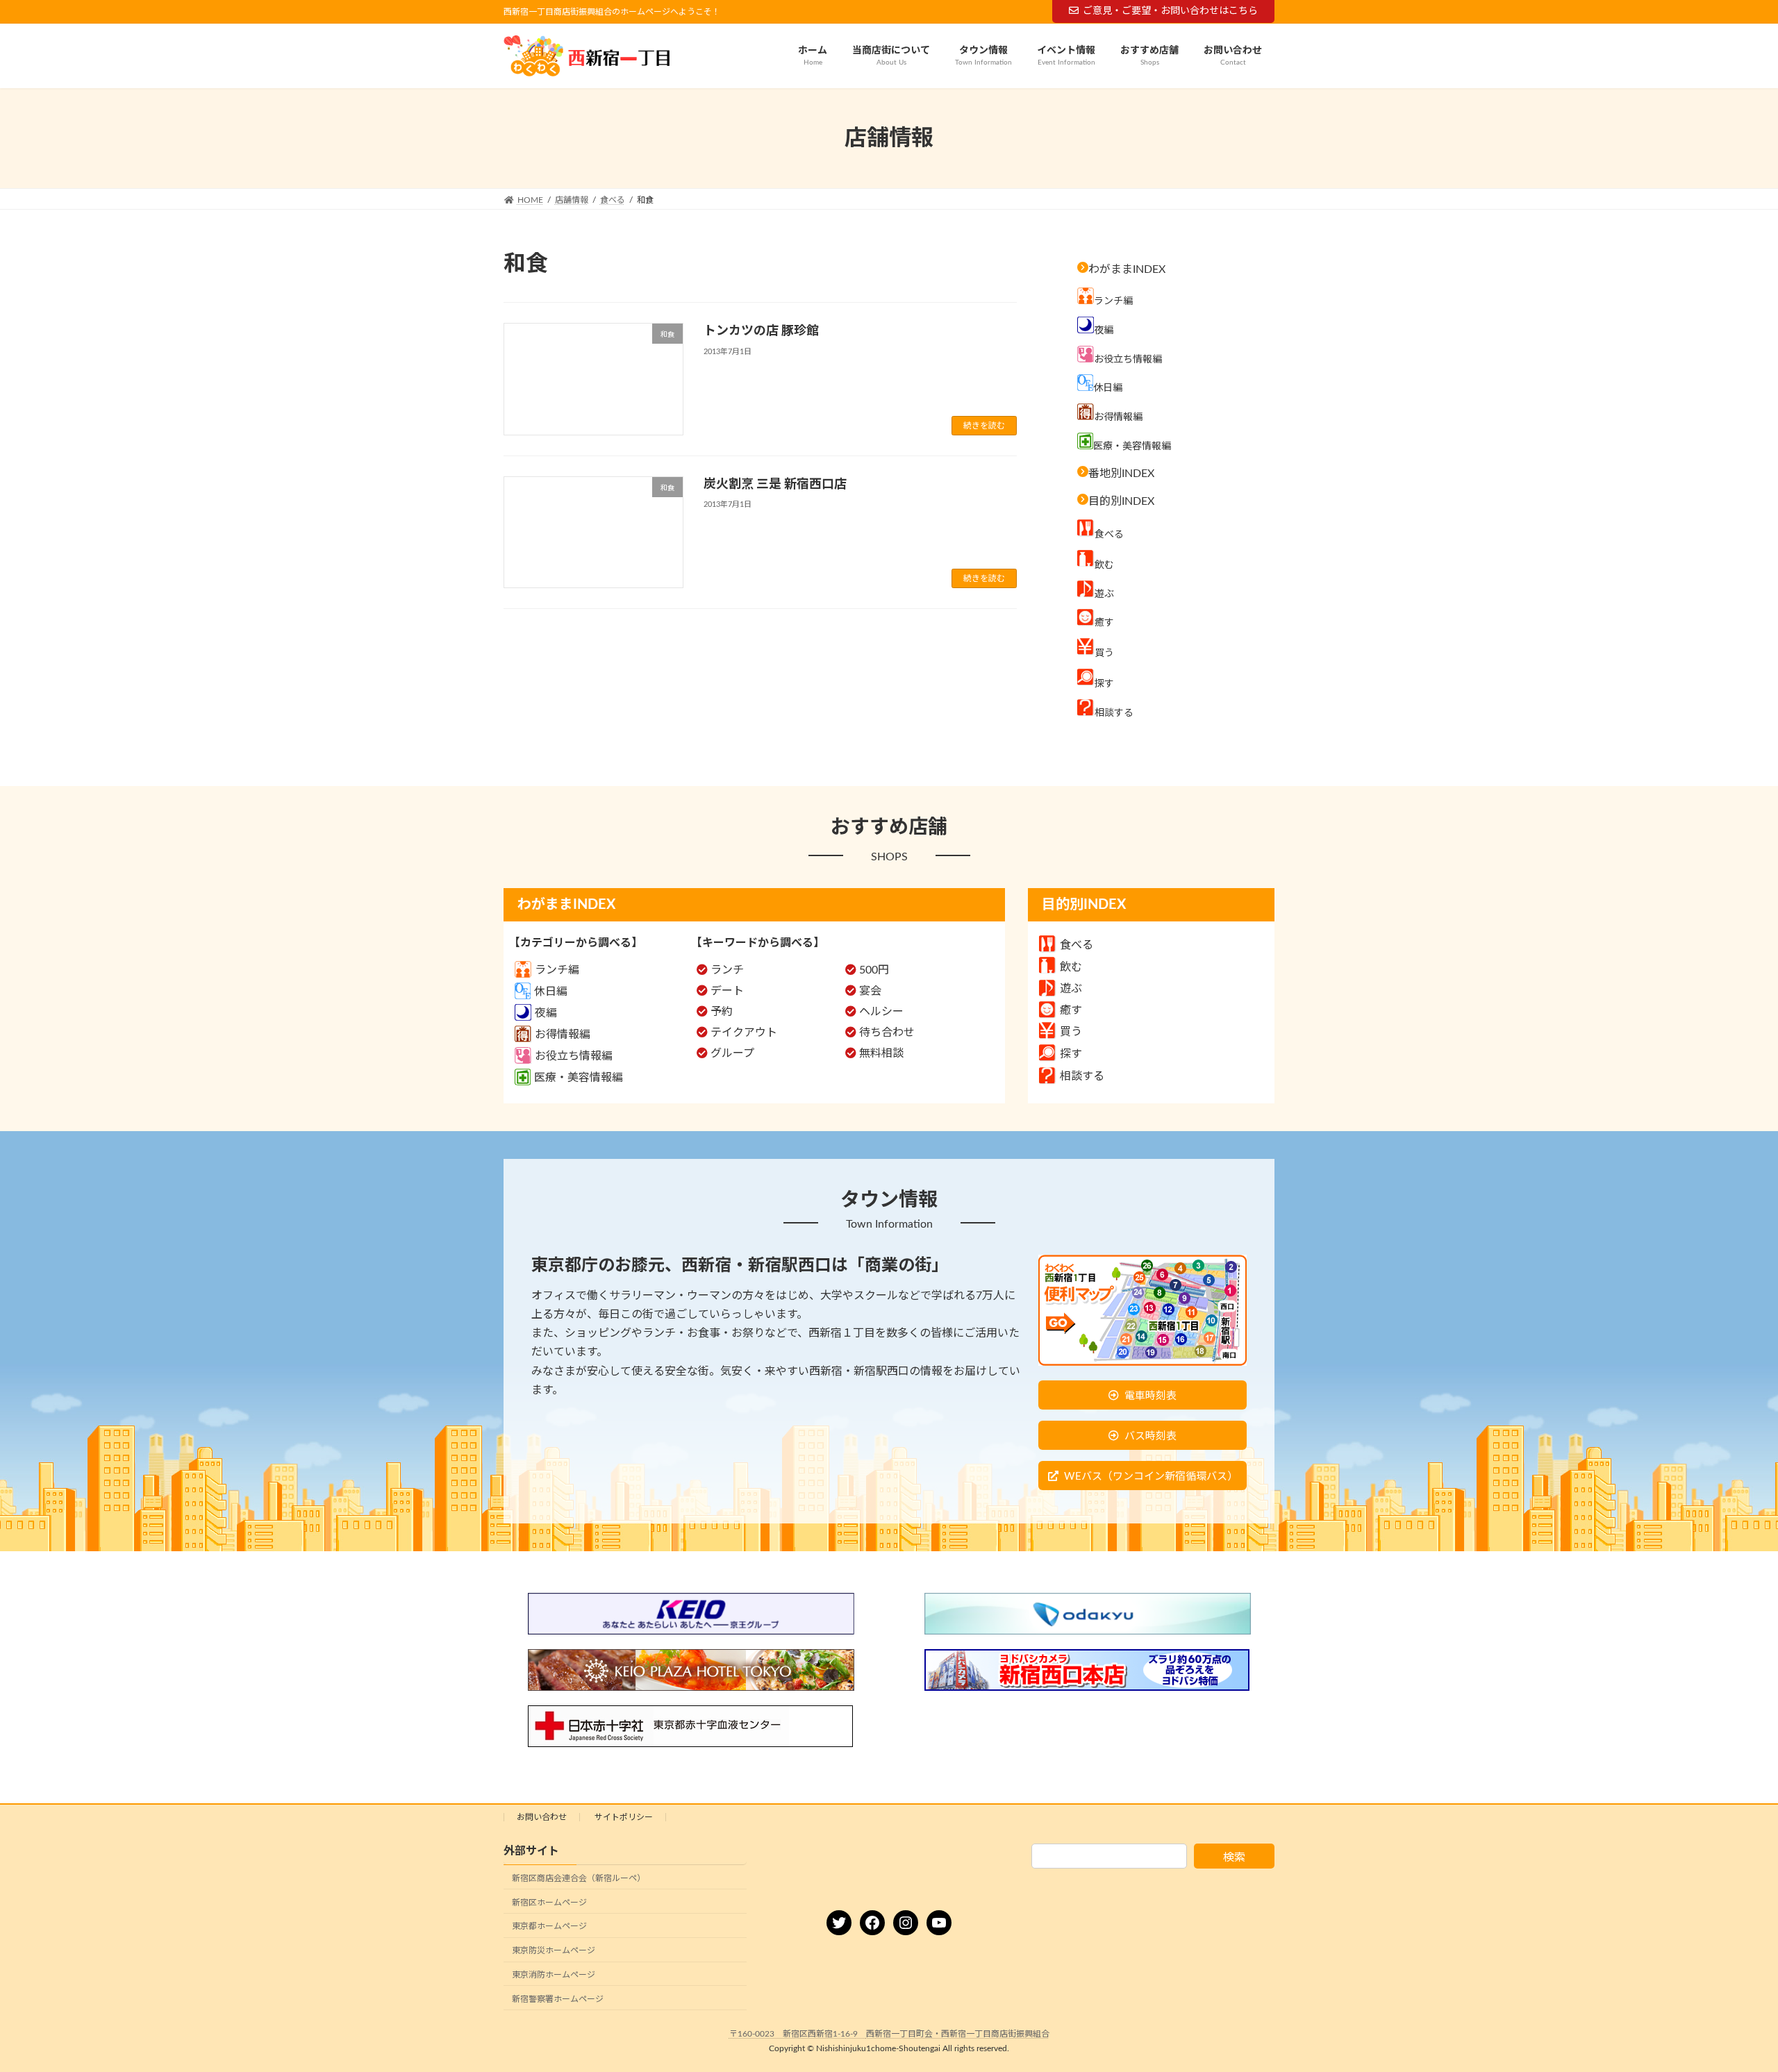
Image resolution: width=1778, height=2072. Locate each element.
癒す (1071, 1010)
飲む (1071, 967)
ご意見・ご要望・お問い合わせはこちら (1170, 11)
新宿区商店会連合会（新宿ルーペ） (579, 1878)
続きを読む (984, 426)
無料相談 (881, 1053)
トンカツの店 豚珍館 (761, 331)
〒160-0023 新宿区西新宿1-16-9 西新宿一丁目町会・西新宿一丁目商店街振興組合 (889, 2034)
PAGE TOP (1726, 1997)
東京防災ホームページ (554, 1950)
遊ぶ (1071, 989)
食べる (1077, 945)
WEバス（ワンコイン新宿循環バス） (1151, 1477)
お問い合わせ (542, 1817)
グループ (732, 1053)
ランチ (727, 970)
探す (1071, 1054)
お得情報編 (563, 1035)
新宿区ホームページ (549, 1903)
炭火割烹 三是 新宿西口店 (775, 485)
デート (727, 991)
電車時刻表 (1150, 1396)
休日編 (551, 992)
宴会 (870, 991)
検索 (1234, 1857)
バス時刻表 (1150, 1436)
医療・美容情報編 (579, 1078)
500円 (874, 970)
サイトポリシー (624, 1817)
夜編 (546, 1013)
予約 (722, 1012)
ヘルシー (881, 1012)
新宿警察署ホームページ (558, 1999)
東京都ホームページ (549, 1927)
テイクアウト (744, 1033)
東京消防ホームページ (554, 1975)
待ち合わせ (887, 1033)
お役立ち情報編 (574, 1056)
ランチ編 (557, 970)
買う (1071, 1032)
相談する (1082, 1076)
